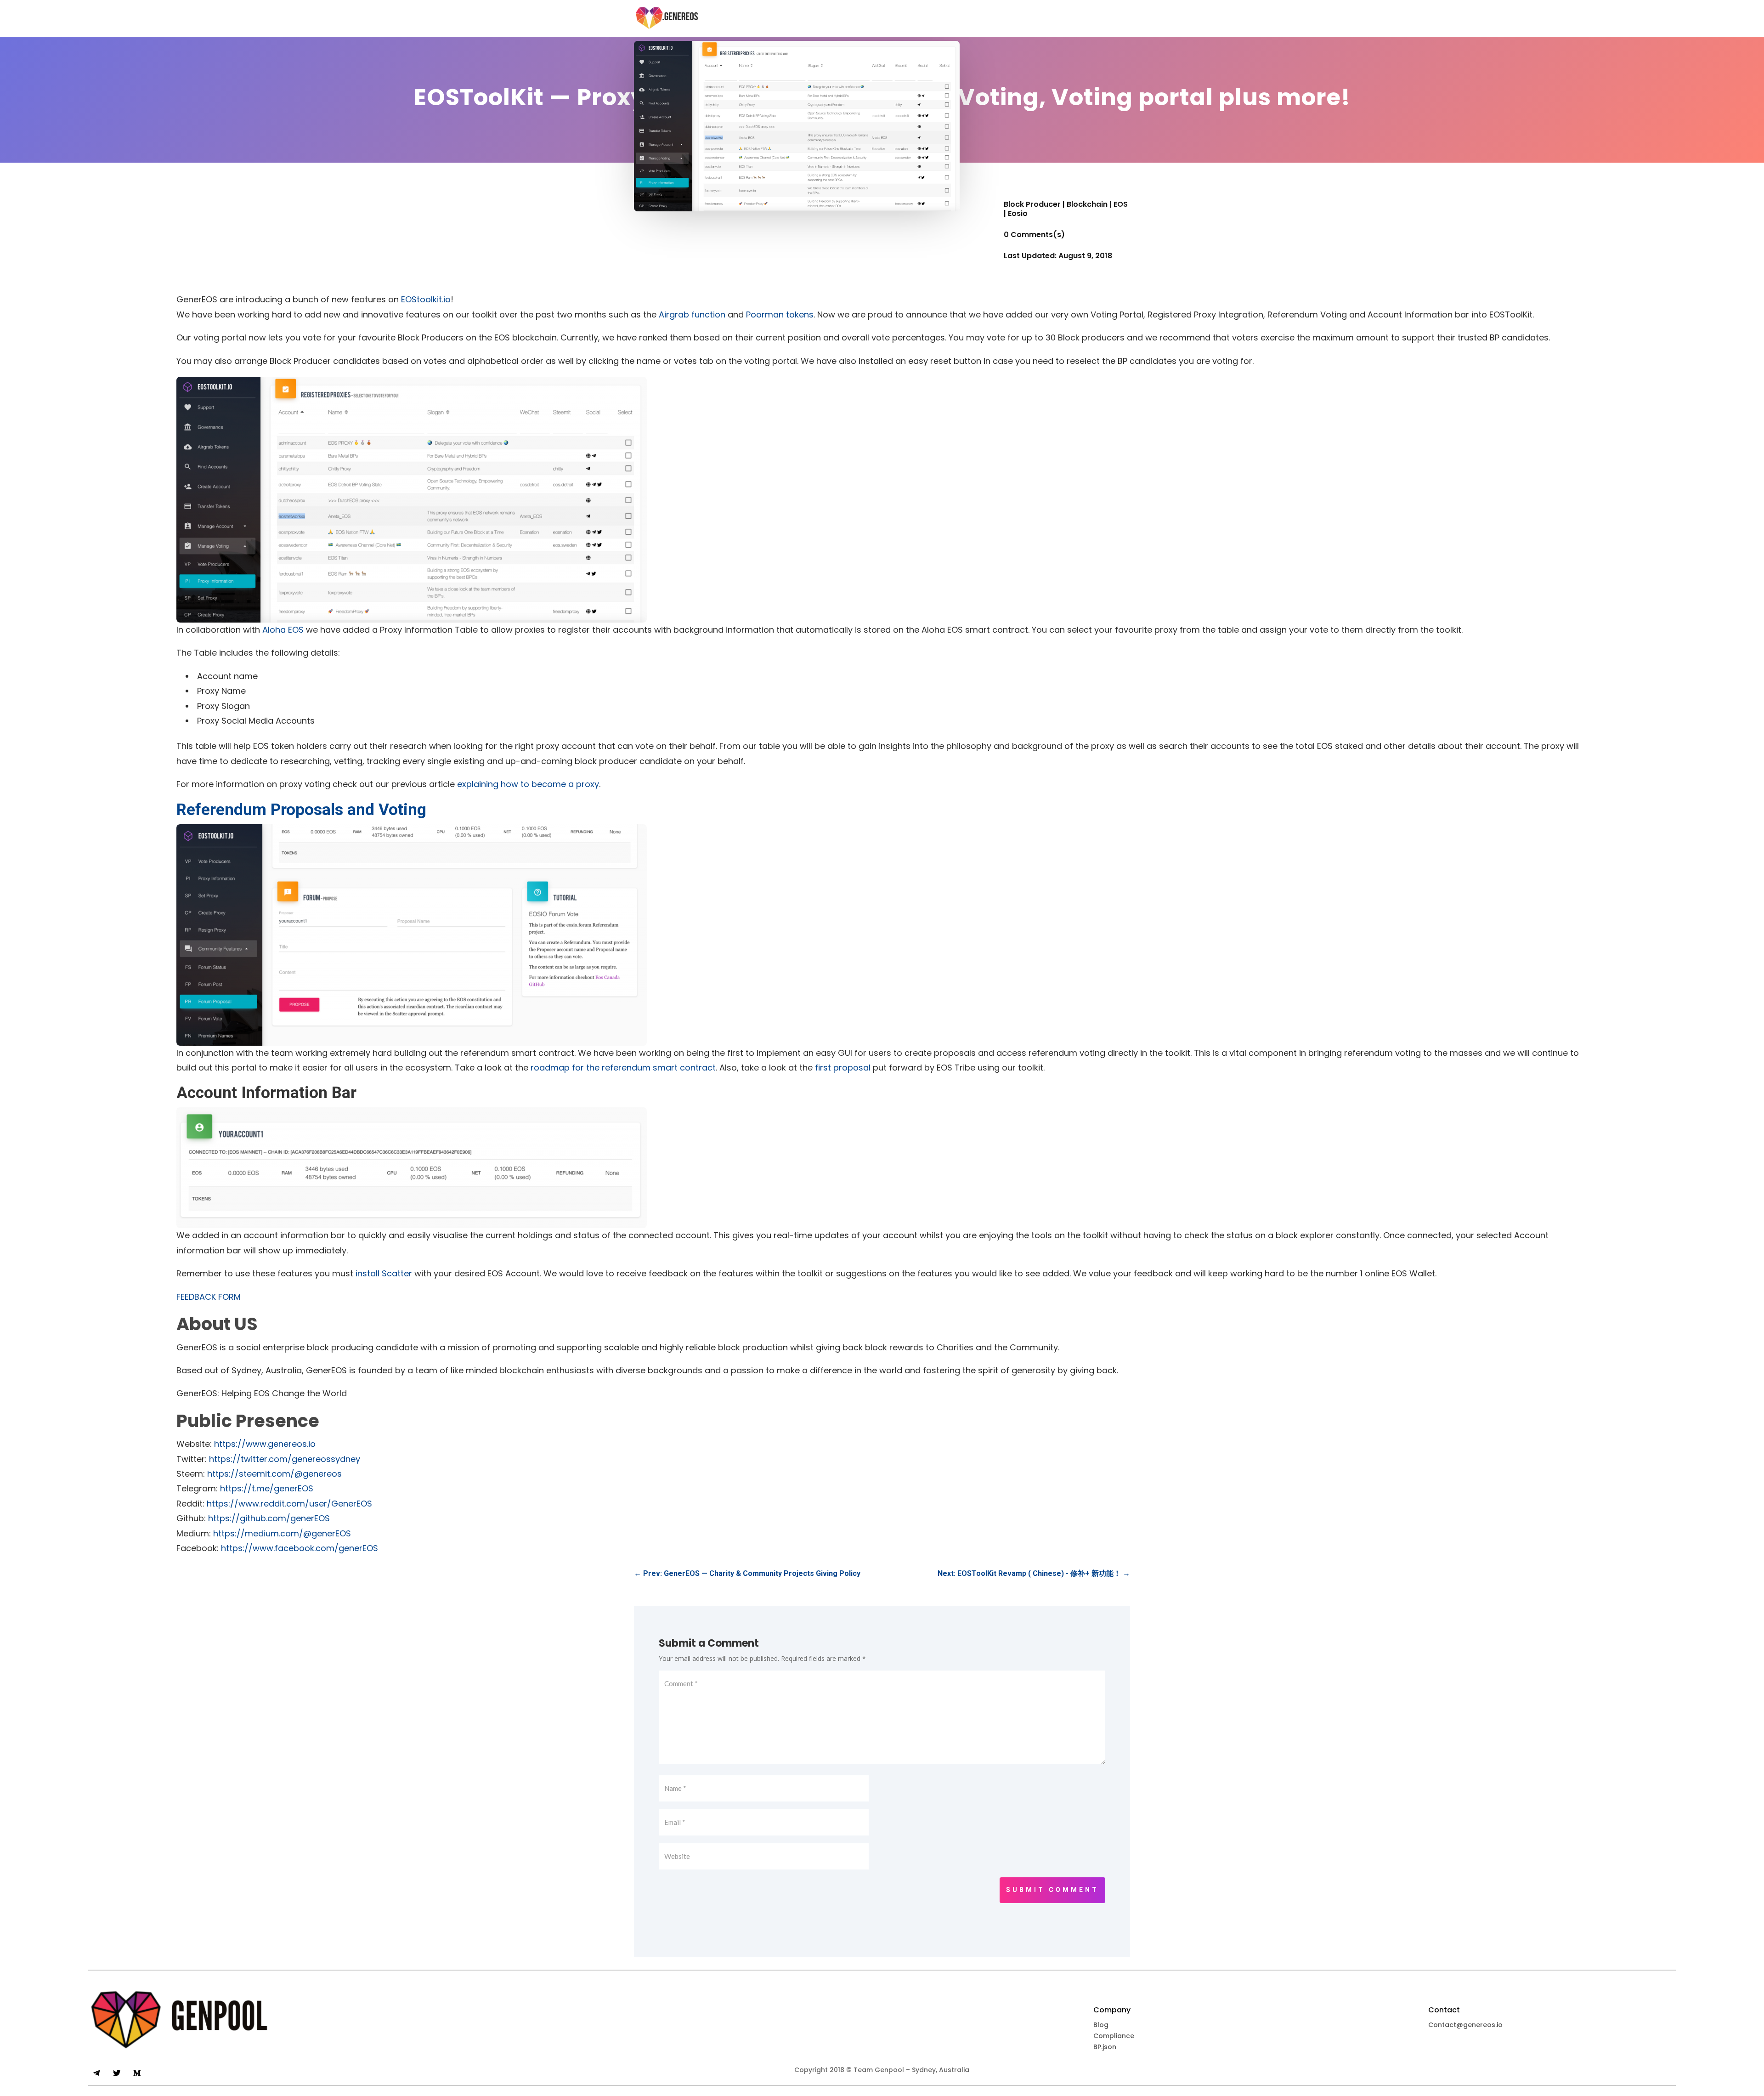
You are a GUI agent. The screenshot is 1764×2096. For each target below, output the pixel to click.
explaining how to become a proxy (528, 784)
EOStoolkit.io (426, 299)
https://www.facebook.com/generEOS (300, 1548)
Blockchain (1087, 204)
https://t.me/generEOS (267, 1488)
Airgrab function (692, 314)
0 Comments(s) (1034, 235)
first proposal (843, 1068)
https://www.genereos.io (265, 1444)
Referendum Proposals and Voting (301, 810)
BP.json (1105, 2047)
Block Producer (1032, 204)
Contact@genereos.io (1465, 2025)
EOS (1121, 204)
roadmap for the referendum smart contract (623, 1068)
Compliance (1114, 2036)
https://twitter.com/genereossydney (285, 1459)
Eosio (1018, 213)
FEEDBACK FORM (209, 1297)
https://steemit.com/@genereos (274, 1474)
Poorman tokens (780, 314)
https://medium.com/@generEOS (282, 1533)
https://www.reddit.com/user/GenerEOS (289, 1504)
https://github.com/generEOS (269, 1518)
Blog (1101, 2025)
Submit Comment (1052, 1890)
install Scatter (384, 1273)
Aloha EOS (283, 630)
